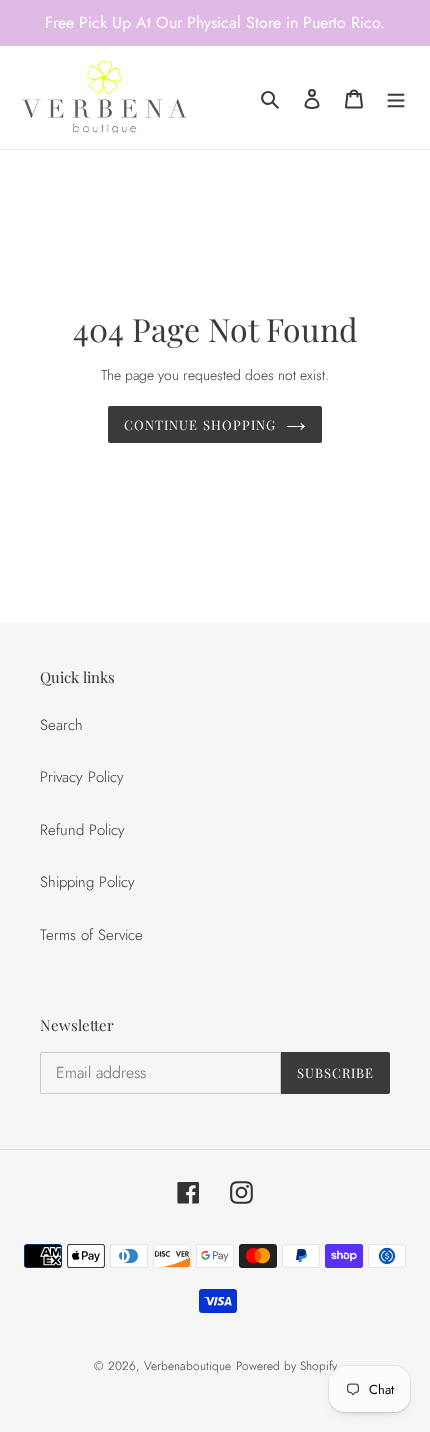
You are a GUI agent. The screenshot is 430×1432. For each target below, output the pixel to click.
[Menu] (396, 97)
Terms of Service (91, 935)
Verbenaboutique (187, 1366)
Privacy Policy (82, 777)
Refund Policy (82, 830)
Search (61, 725)
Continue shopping (200, 424)
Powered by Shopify (286, 1366)
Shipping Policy (87, 882)
